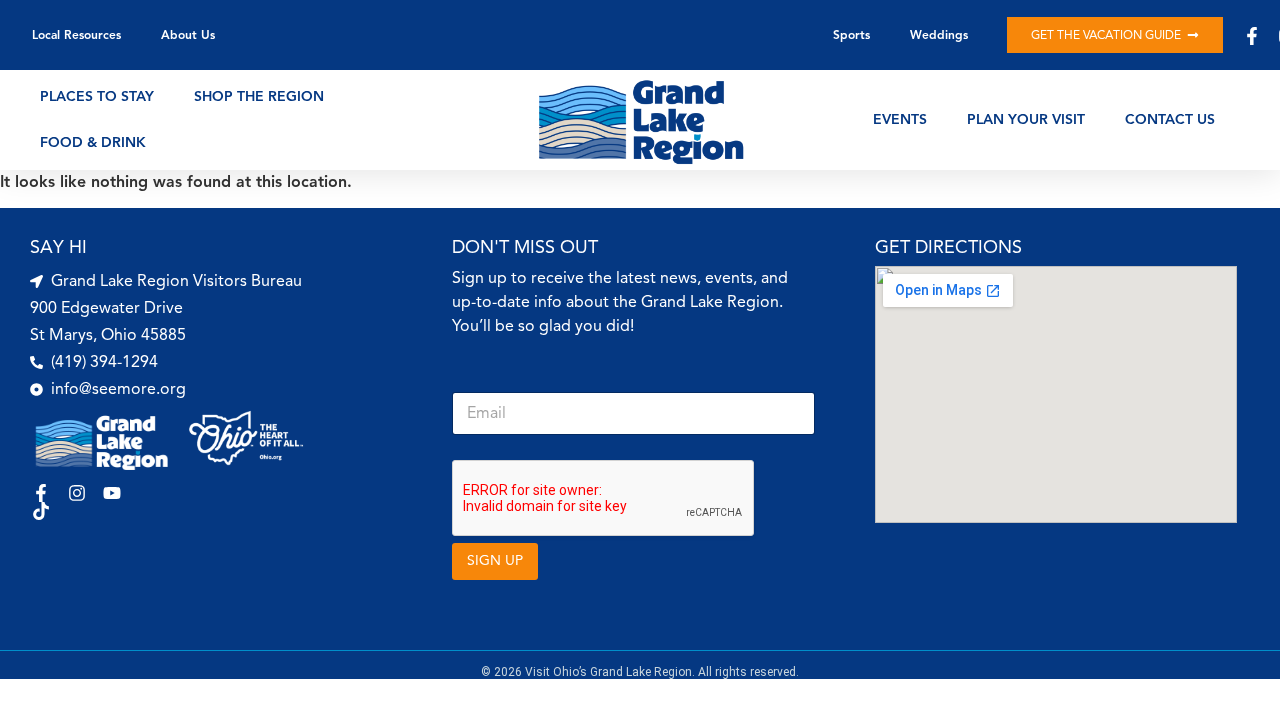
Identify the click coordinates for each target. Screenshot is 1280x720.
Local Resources (76, 34)
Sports (851, 34)
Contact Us (1170, 119)
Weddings (939, 34)
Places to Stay (97, 96)
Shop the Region (259, 96)
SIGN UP (495, 560)
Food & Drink (93, 142)
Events (900, 119)
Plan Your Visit (1026, 119)
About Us (188, 34)
